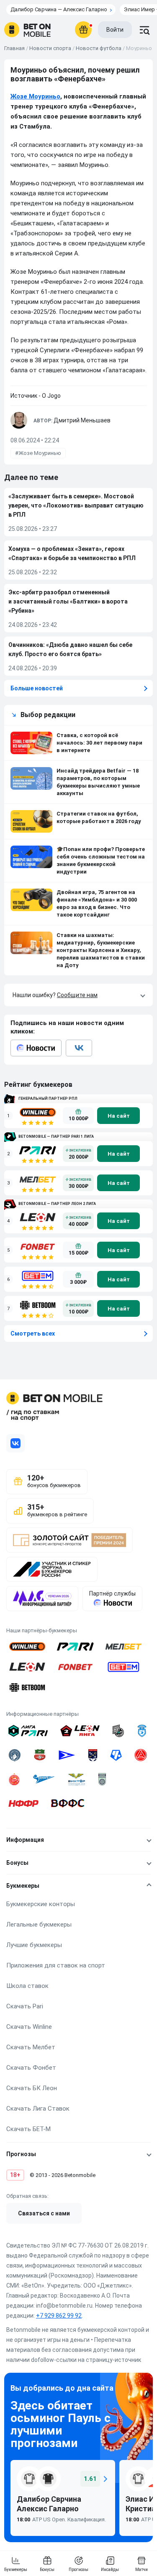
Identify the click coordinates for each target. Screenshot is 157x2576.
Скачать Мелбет (31, 2047)
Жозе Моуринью (40, 453)
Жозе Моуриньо (35, 96)
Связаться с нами (44, 2213)
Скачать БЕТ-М (28, 2129)
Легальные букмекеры (39, 1924)
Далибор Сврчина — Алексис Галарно (59, 9)
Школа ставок (27, 1986)
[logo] (27, 30)
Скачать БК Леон (32, 2088)
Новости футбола (99, 48)
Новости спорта (50, 48)
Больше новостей (37, 688)
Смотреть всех (33, 1333)
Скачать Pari (25, 2006)
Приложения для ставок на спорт (56, 1965)
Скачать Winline (29, 2027)
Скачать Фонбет (31, 2068)
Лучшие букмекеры (34, 1945)
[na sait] (118, 1116)
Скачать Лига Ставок (38, 2109)
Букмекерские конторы (41, 1904)
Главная (14, 48)
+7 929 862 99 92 (59, 2316)
